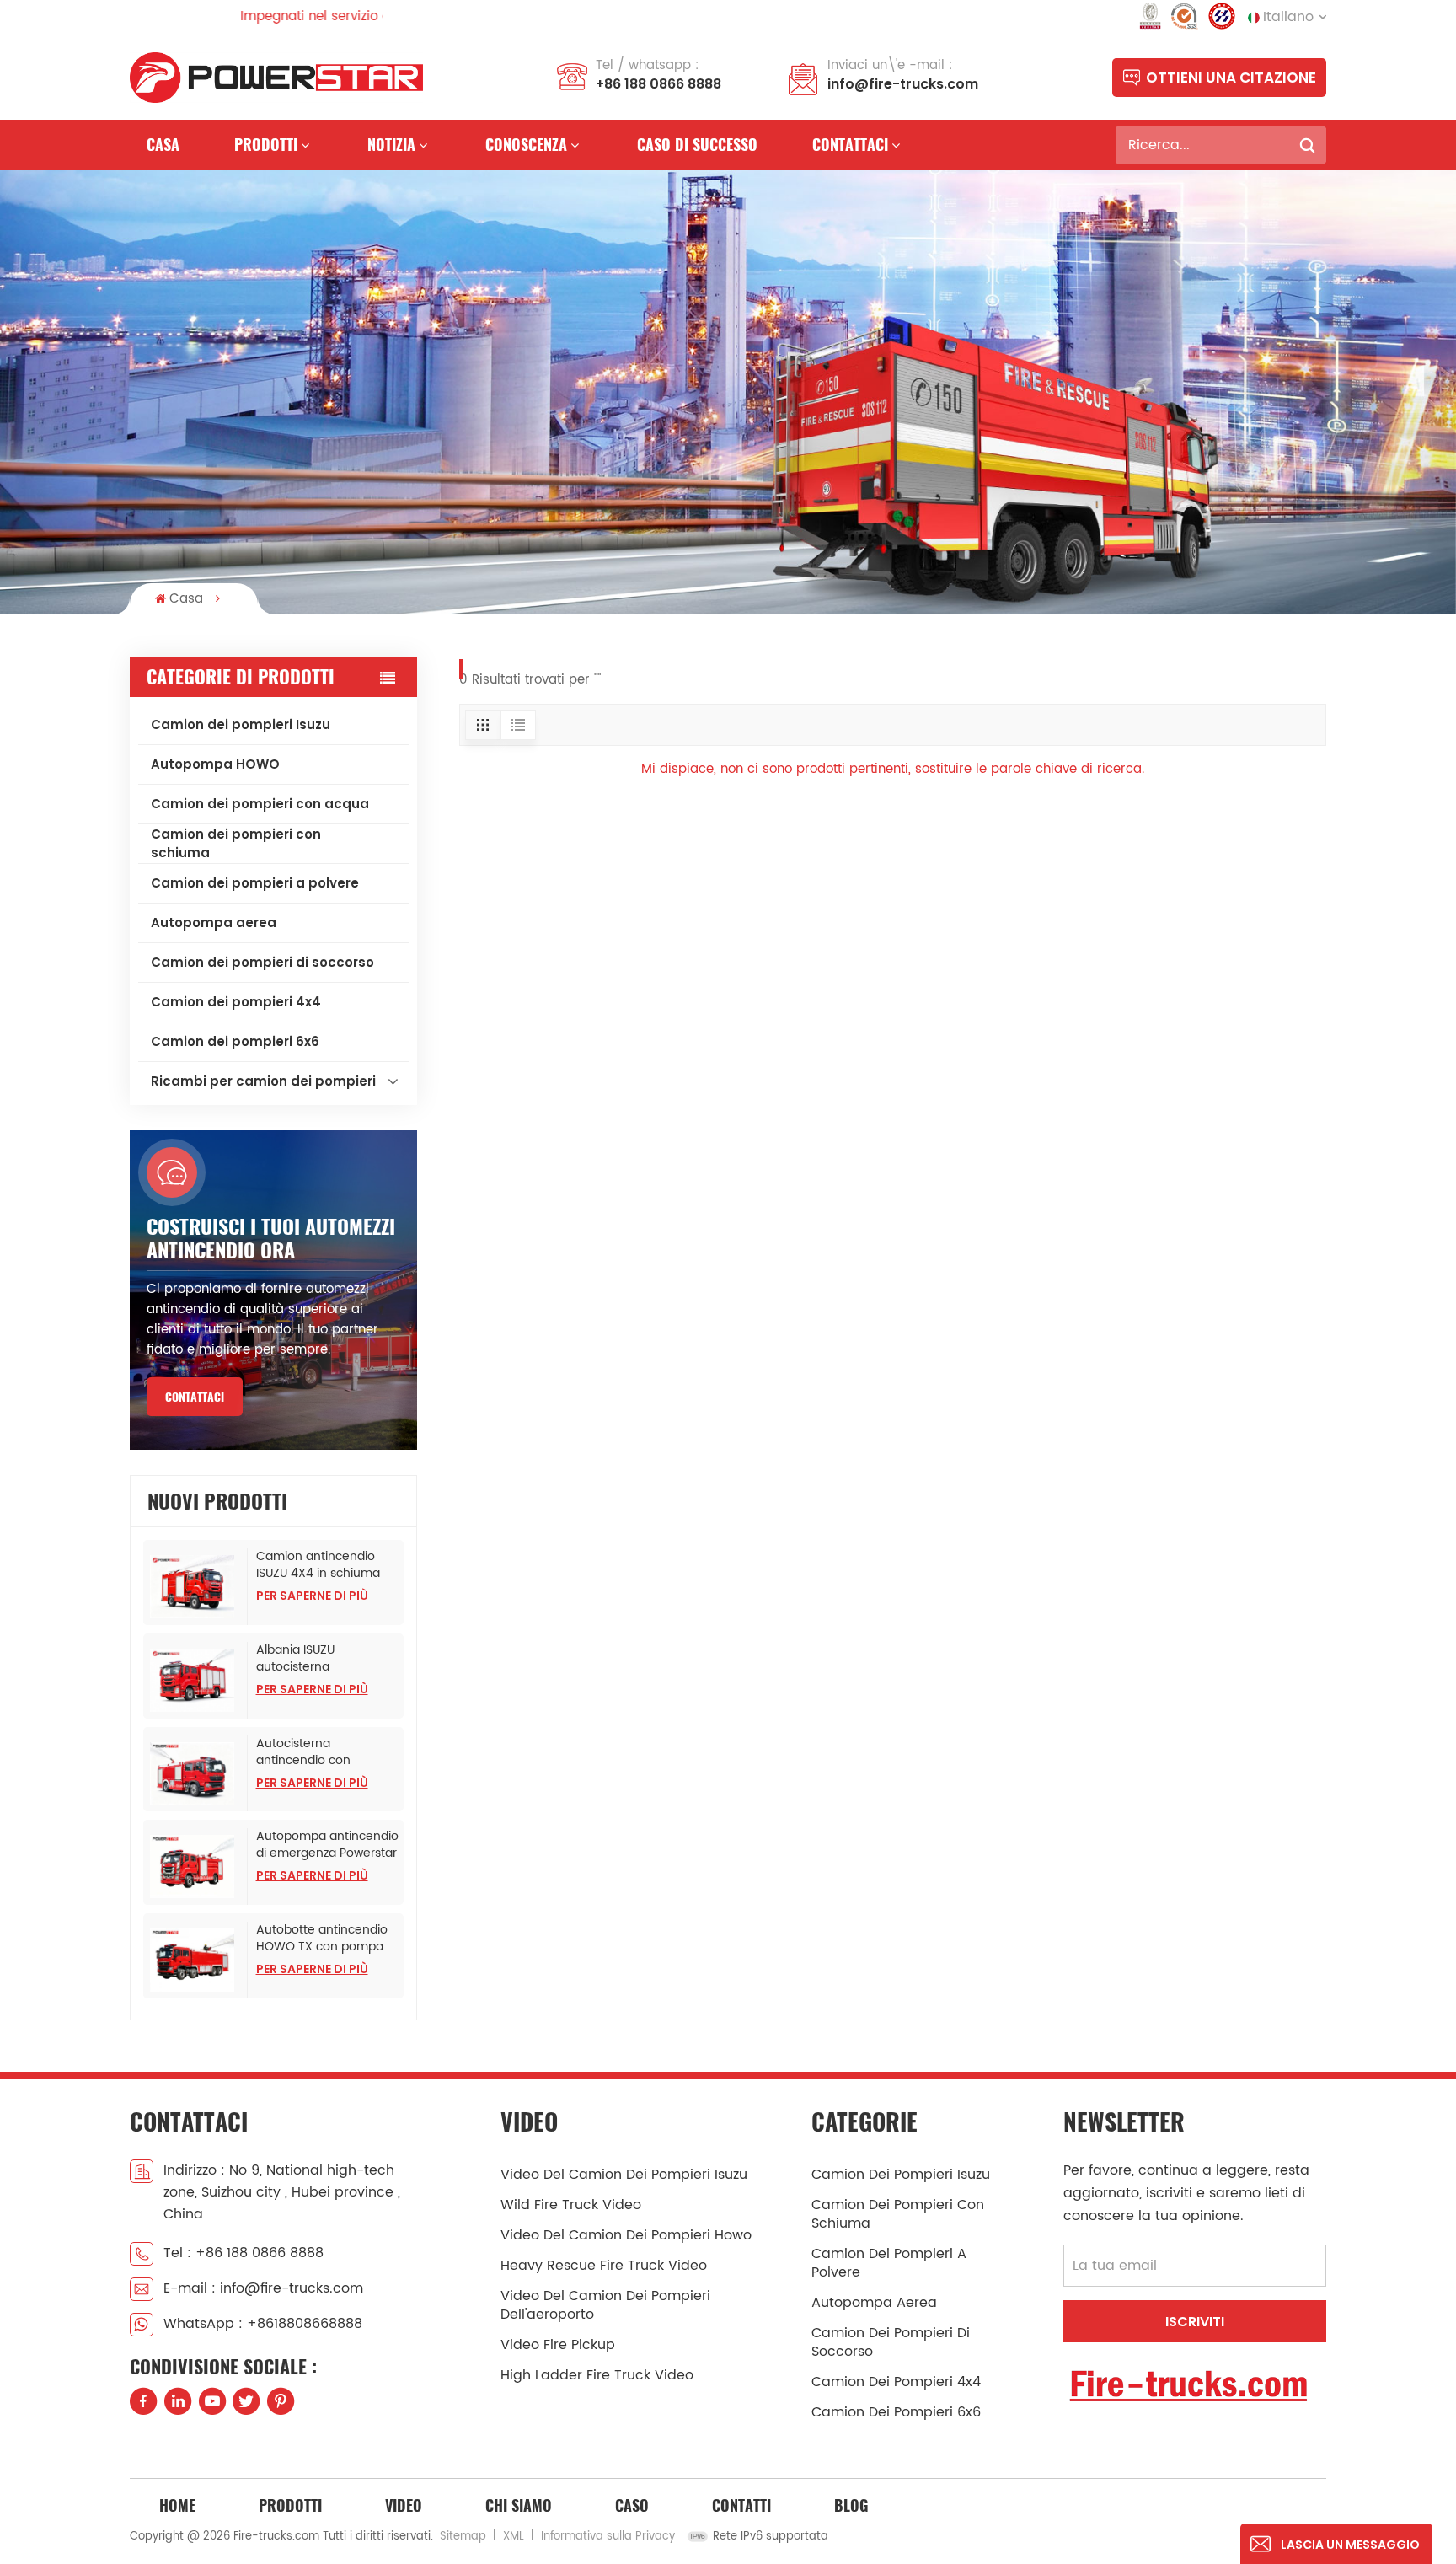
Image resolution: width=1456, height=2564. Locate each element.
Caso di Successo (697, 145)
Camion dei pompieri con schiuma (236, 843)
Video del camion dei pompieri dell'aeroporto (605, 2305)
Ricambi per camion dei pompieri (263, 1081)
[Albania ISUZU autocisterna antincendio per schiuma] (195, 1680)
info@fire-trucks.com (903, 84)
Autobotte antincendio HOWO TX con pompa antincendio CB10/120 (322, 1939)
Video (404, 2505)
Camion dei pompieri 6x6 (235, 1041)
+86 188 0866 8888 (658, 84)
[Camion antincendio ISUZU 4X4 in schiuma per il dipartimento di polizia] (195, 1587)
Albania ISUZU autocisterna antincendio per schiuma (302, 1659)
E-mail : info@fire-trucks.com (263, 2288)
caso (632, 2505)
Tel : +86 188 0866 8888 (244, 2253)
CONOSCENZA (526, 145)
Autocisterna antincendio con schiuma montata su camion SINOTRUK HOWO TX (316, 1752)
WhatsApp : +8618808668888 (263, 2324)
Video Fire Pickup (558, 2345)
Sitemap (463, 2537)
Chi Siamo (519, 2505)
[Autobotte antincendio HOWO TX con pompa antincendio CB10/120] (195, 1960)
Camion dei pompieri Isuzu (241, 724)
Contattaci (850, 145)
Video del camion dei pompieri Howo (626, 2235)
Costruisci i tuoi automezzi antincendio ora (271, 1238)
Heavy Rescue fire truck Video (604, 2266)
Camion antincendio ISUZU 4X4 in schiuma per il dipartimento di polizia (318, 1565)
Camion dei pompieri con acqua (260, 804)
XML (514, 2537)
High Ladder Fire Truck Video (597, 2375)
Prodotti (266, 145)
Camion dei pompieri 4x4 (236, 1002)
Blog (851, 2505)
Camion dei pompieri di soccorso (262, 962)
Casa (163, 145)
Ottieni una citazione (1231, 78)
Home (177, 2505)
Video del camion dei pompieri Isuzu (624, 2175)
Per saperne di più (312, 1596)
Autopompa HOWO (215, 764)
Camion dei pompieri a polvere (255, 883)
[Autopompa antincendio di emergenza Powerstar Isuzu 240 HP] (195, 1867)
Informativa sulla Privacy (608, 2537)
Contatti (741, 2505)
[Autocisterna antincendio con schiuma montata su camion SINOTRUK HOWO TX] (195, 1774)
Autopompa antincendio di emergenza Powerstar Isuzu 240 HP (327, 1845)
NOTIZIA (391, 145)
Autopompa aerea (214, 923)
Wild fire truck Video (571, 2205)
